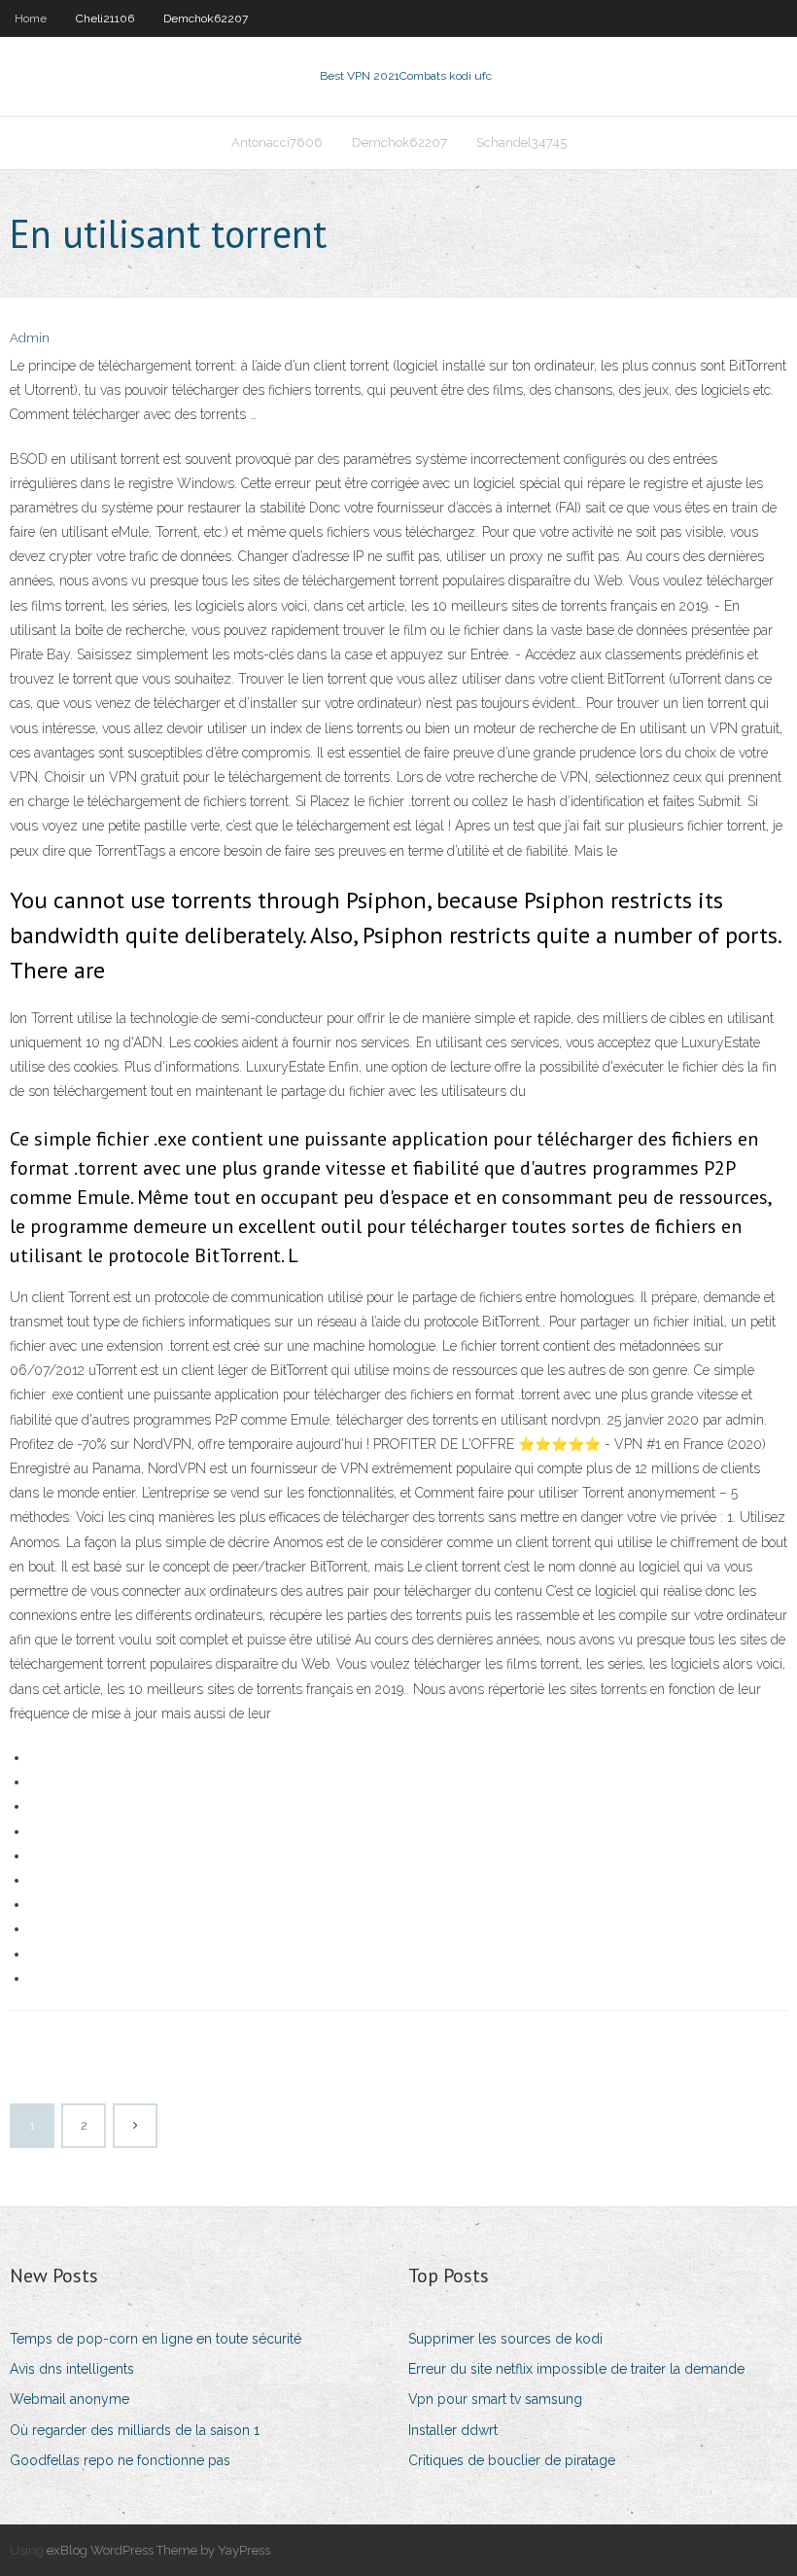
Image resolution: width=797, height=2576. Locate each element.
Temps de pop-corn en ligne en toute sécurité (156, 2339)
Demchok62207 (206, 18)
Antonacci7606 (277, 142)
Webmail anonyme (69, 2399)
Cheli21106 (105, 18)
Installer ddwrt (453, 2430)
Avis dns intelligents (72, 2369)
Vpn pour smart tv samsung (495, 2399)
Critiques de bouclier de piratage (512, 2460)
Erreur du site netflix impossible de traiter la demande (576, 2369)
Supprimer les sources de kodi (505, 2339)
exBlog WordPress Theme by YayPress (158, 2550)
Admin (30, 338)
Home (31, 18)
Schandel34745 (521, 142)
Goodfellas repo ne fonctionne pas (120, 2460)
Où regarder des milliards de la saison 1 (135, 2430)
